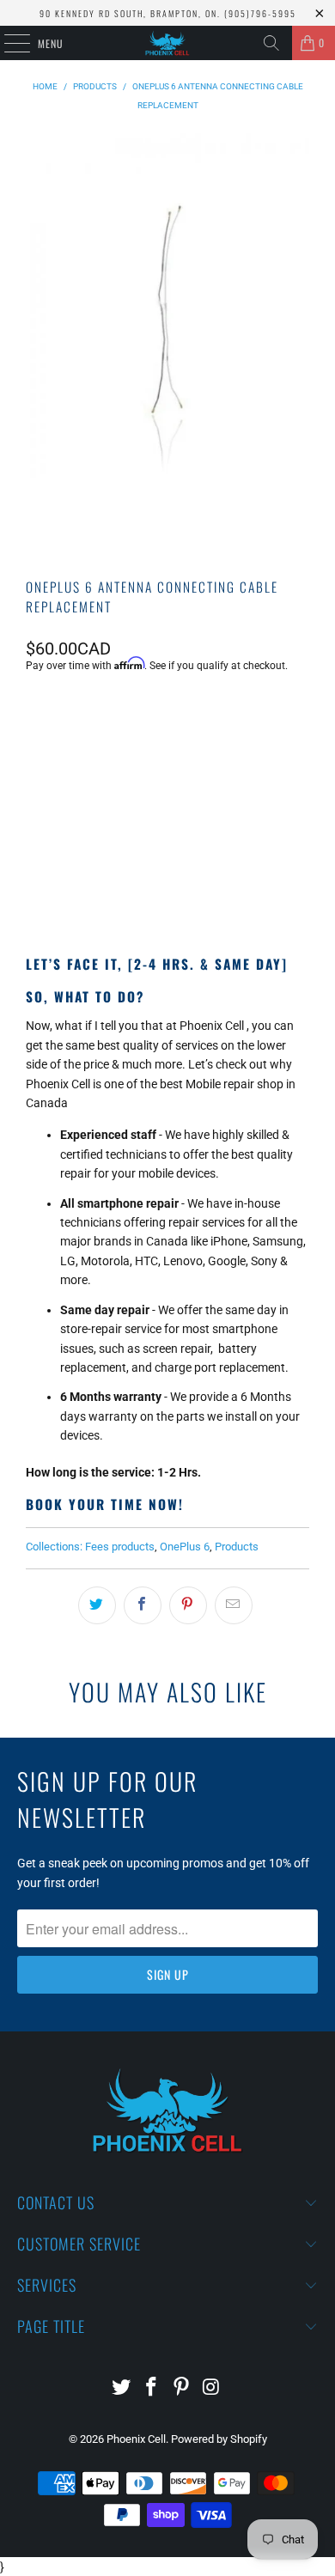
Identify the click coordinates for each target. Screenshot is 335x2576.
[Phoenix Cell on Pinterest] (182, 2388)
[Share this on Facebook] (143, 1605)
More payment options (167, 880)
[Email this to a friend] (234, 1605)
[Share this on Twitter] (97, 1605)
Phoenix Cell (136, 2439)
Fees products (120, 1547)
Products (237, 1547)
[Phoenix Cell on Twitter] (122, 2388)
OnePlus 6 (185, 1547)
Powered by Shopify (219, 2439)
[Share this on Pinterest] (188, 1605)
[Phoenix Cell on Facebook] (152, 2388)
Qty (34, 712)
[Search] (271, 43)
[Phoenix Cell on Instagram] (211, 2388)
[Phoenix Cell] (168, 43)
